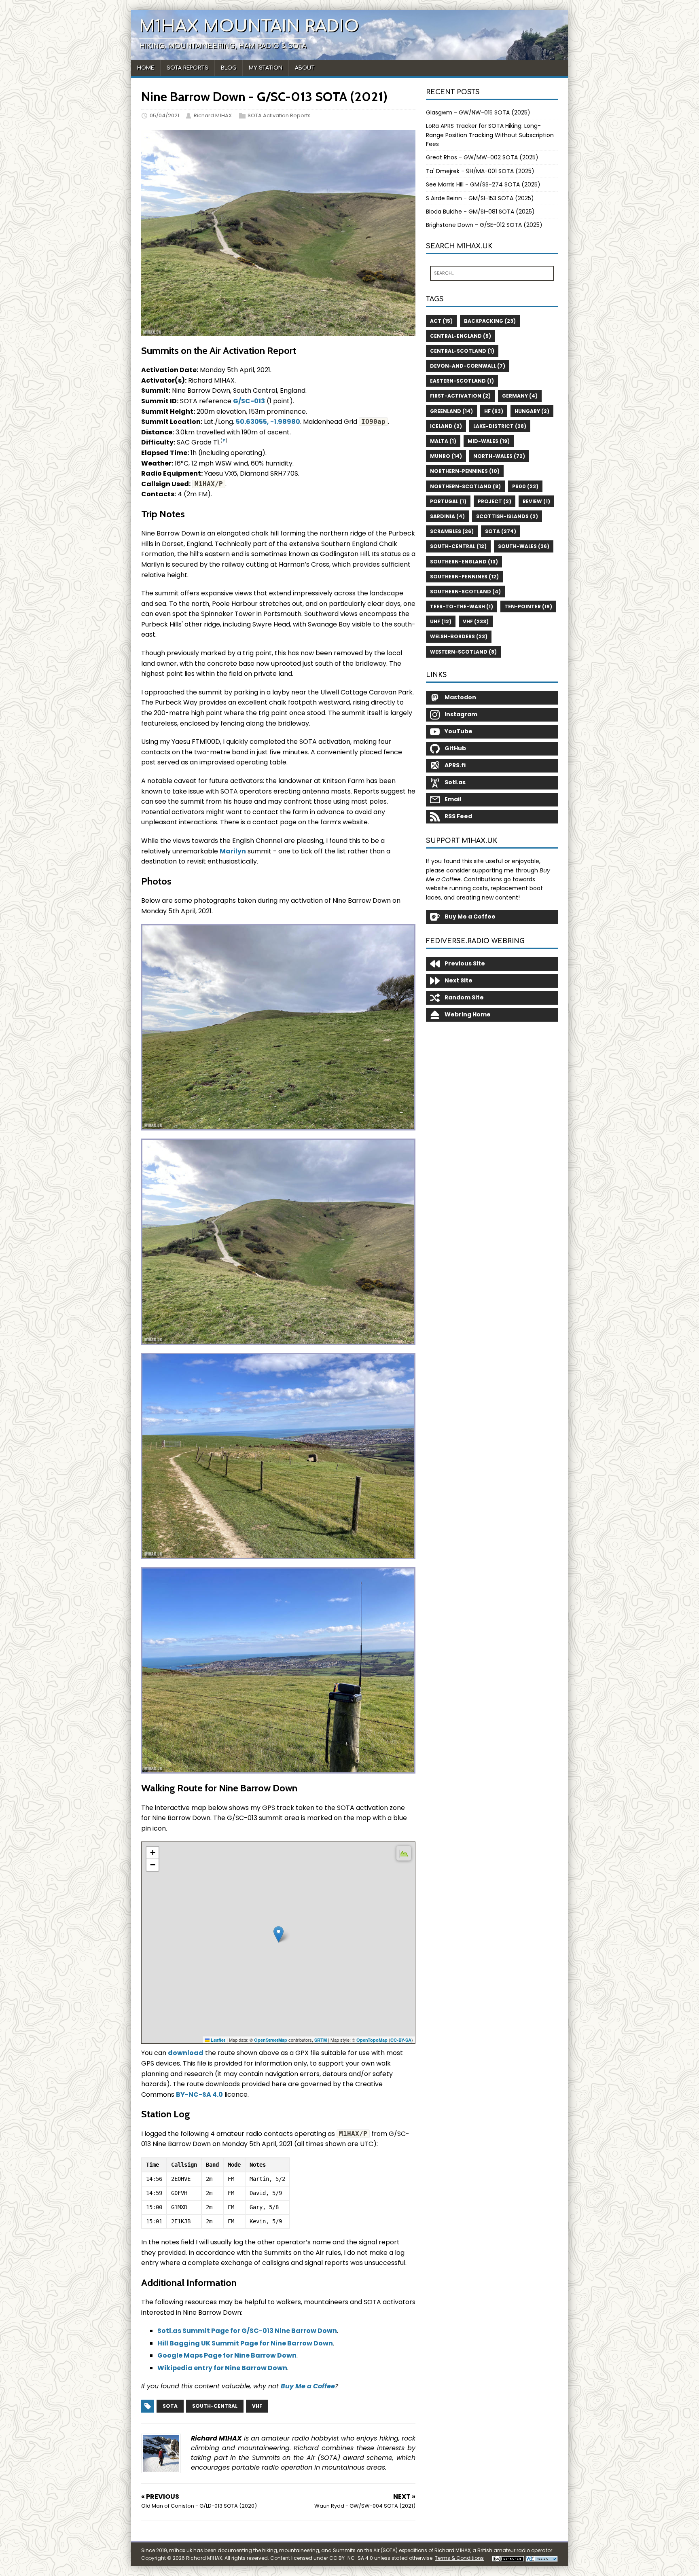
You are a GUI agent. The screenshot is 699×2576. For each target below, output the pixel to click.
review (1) (536, 501)
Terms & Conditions (459, 2558)
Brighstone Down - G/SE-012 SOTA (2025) (484, 225)
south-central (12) (458, 546)
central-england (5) (461, 336)
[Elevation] (404, 1853)
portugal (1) (448, 501)
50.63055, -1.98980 (268, 422)
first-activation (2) (460, 396)
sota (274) (501, 531)
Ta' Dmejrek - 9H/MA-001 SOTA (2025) (480, 171)
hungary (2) (532, 411)
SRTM (321, 2040)
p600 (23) (525, 486)
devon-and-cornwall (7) (468, 366)
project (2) (495, 501)
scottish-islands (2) (507, 516)
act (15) (441, 321)
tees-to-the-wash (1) (462, 606)
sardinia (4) (447, 516)
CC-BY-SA (401, 2040)
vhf (257, 2406)
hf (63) (494, 411)
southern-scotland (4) (465, 592)
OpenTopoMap (372, 2040)
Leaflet (217, 2040)
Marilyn (233, 851)
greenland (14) (451, 411)
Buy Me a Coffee (308, 2386)
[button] (279, 1934)
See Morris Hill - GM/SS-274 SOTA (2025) (483, 184)
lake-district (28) (500, 426)
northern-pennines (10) (465, 471)
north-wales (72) (499, 456)
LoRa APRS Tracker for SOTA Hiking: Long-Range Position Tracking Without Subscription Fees (490, 135)
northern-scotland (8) (465, 486)
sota (170, 2406)
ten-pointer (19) (528, 606)
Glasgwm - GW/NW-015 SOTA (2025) (478, 112)
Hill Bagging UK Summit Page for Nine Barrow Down (245, 2343)
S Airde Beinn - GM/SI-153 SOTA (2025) (480, 198)
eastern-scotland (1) (462, 381)
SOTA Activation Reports (279, 115)
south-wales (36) (524, 546)
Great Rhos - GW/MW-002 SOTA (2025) (482, 157)
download (186, 2053)
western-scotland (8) (463, 652)
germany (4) (520, 396)
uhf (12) (441, 621)
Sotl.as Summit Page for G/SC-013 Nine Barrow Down (247, 2331)
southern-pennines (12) (464, 577)
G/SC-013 (249, 401)
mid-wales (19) (489, 441)
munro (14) (446, 456)
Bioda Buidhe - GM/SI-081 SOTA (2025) (480, 212)
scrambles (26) (452, 531)
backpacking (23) (490, 321)
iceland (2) (446, 426)
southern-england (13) (464, 562)
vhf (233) (476, 621)
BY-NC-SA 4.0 (199, 2094)
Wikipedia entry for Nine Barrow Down (222, 2368)
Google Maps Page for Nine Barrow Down (227, 2355)
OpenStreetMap (271, 2040)
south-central (215, 2406)
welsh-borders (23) (459, 636)
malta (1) (443, 441)
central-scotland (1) (462, 351)
